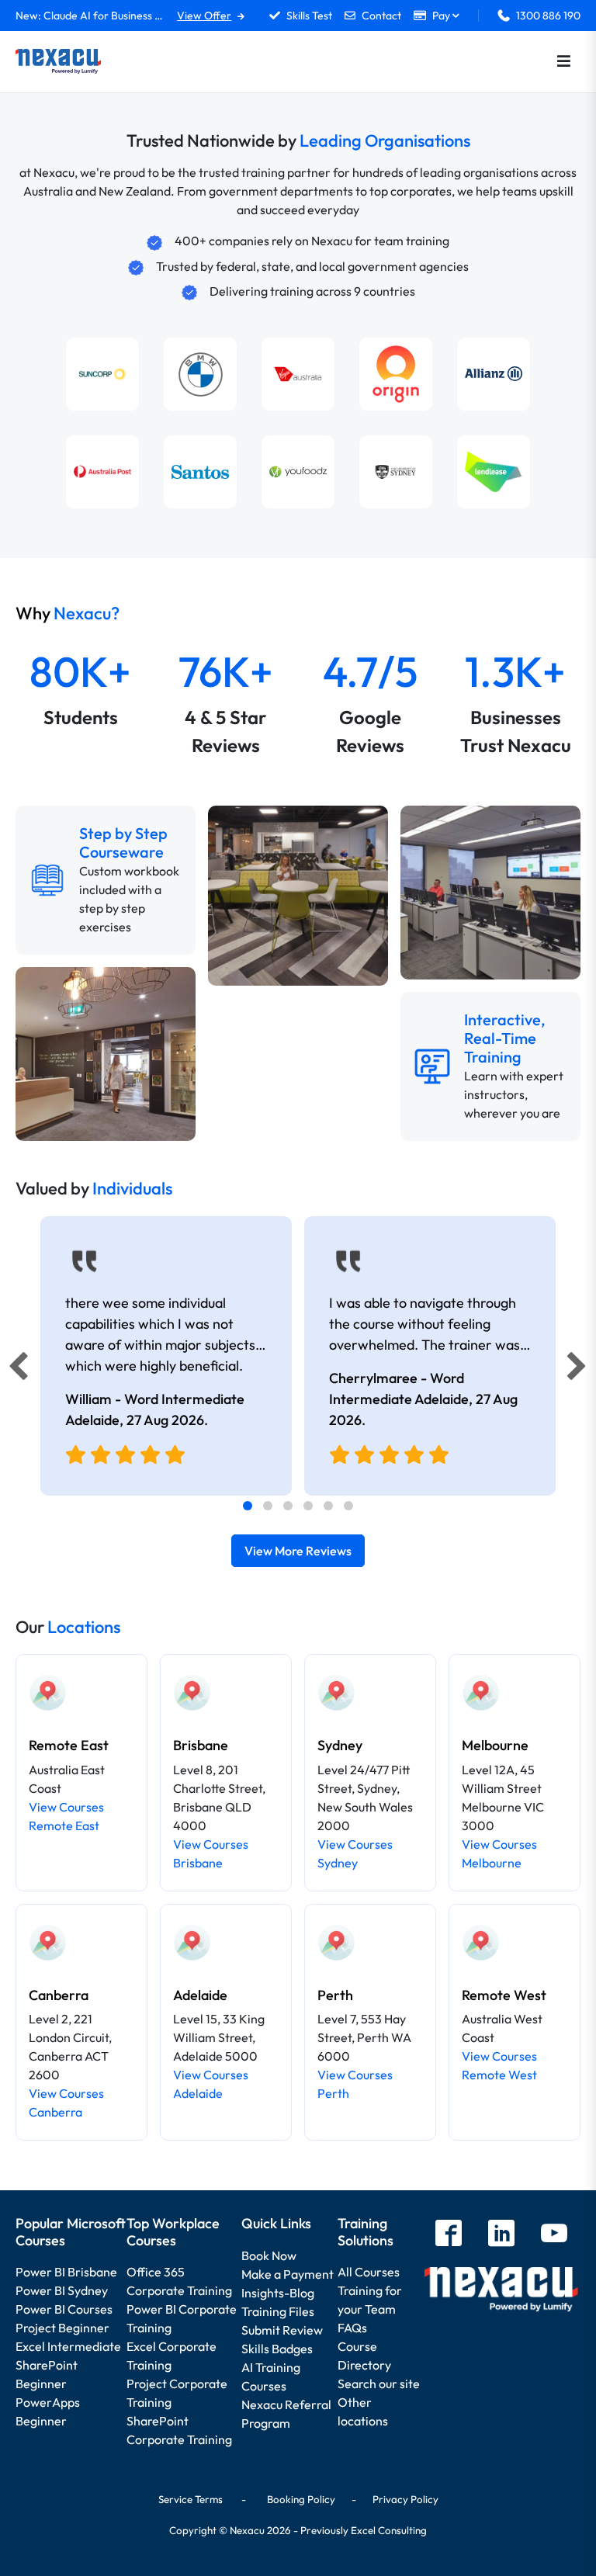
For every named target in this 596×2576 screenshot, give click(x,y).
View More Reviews (298, 1551)
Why (68, 613)
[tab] (248, 1506)
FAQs (352, 2328)
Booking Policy (301, 2499)
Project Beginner (62, 2328)
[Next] (579, 1370)
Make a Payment (288, 2274)
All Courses (369, 2272)
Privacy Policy (405, 2499)
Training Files (278, 2311)
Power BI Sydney (62, 2290)
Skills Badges (277, 2349)
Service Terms (191, 2499)
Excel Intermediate (68, 2346)
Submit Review (282, 2330)
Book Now (269, 2255)
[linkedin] (501, 2235)
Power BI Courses (64, 2309)
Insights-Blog (278, 2293)
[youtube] (554, 2235)
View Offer (204, 16)
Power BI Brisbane (66, 2272)
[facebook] (449, 2235)
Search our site (379, 2384)
